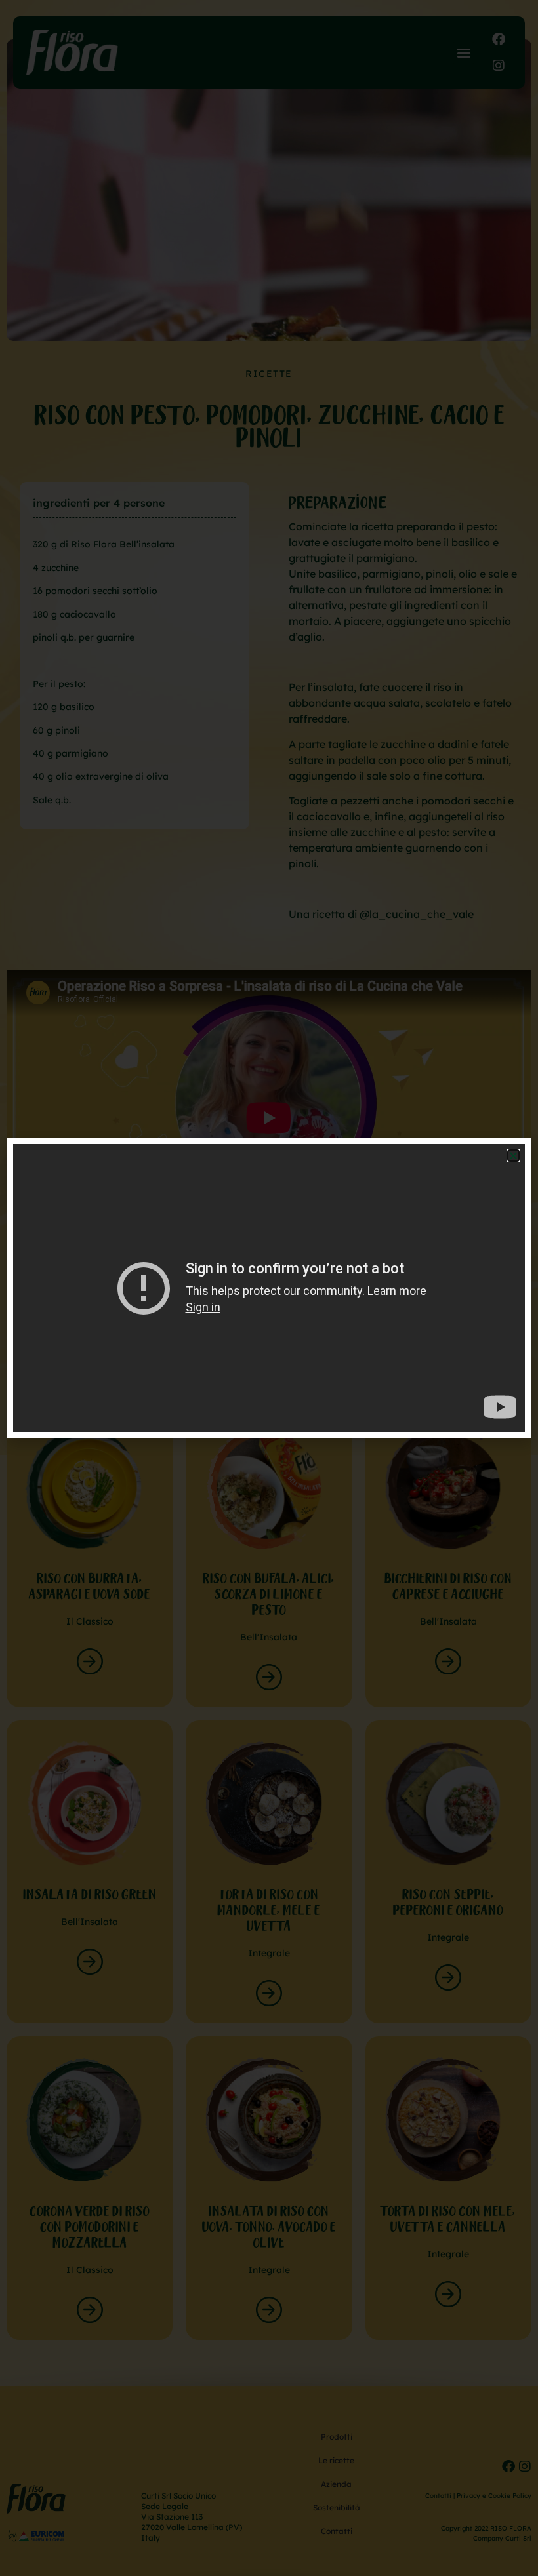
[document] (269, 1288)
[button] (513, 1156)
